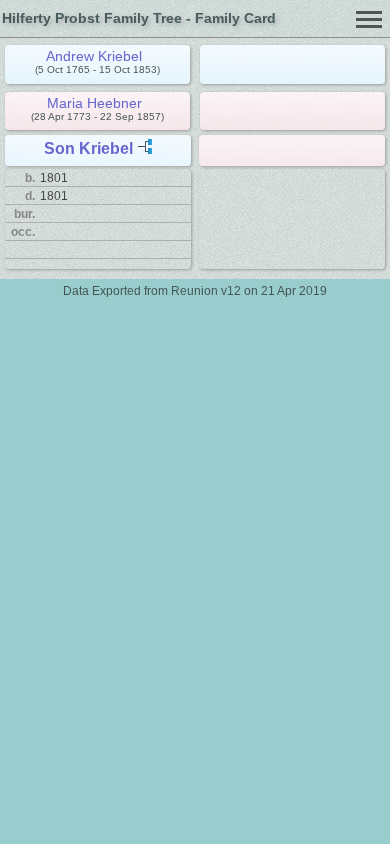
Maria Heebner (94, 103)
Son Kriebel (88, 148)
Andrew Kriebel (94, 56)
